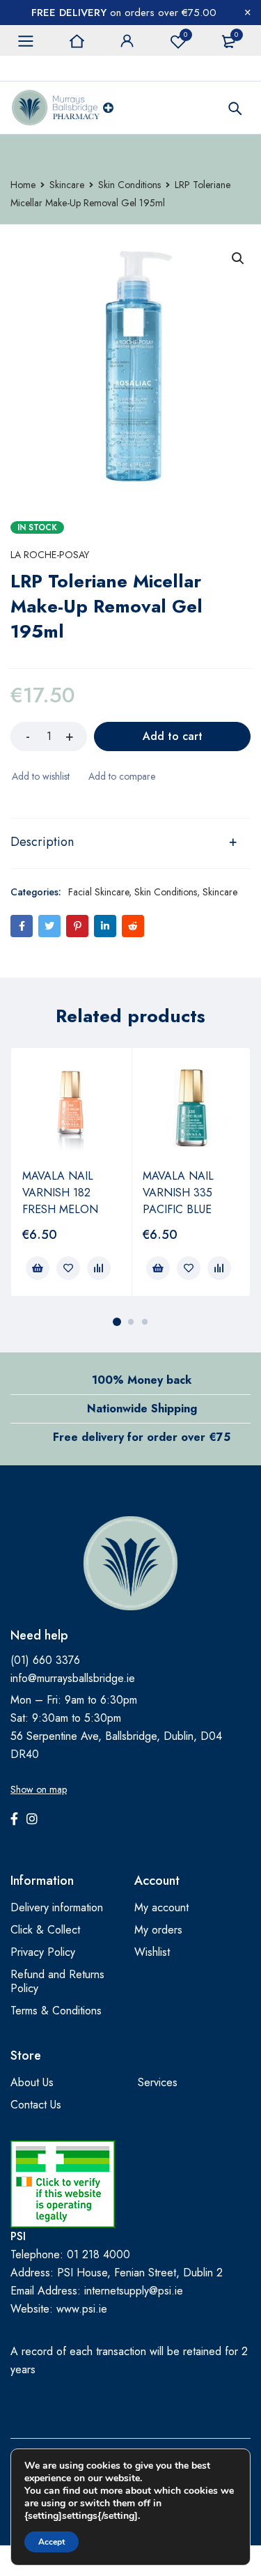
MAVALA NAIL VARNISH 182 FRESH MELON (60, 1193)
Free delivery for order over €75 (142, 1437)
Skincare (67, 185)
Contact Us (36, 2105)
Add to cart (173, 736)
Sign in (127, 41)
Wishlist (185, 34)
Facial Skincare (98, 892)
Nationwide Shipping (142, 1409)
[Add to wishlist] (40, 776)
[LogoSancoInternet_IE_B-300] (63, 2184)
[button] (238, 259)
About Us (32, 2082)
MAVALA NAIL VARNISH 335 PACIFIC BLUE (178, 1193)
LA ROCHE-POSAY (50, 555)
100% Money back (142, 1380)
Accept (52, 2542)
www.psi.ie (82, 2309)
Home (23, 185)
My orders (158, 1930)
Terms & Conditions (56, 2011)
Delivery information (57, 1907)
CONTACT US (41, 68)
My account (161, 1907)
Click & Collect (45, 1930)
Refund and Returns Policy (57, 1981)
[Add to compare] (121, 776)
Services (158, 2082)
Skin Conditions (129, 185)
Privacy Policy (43, 1952)
